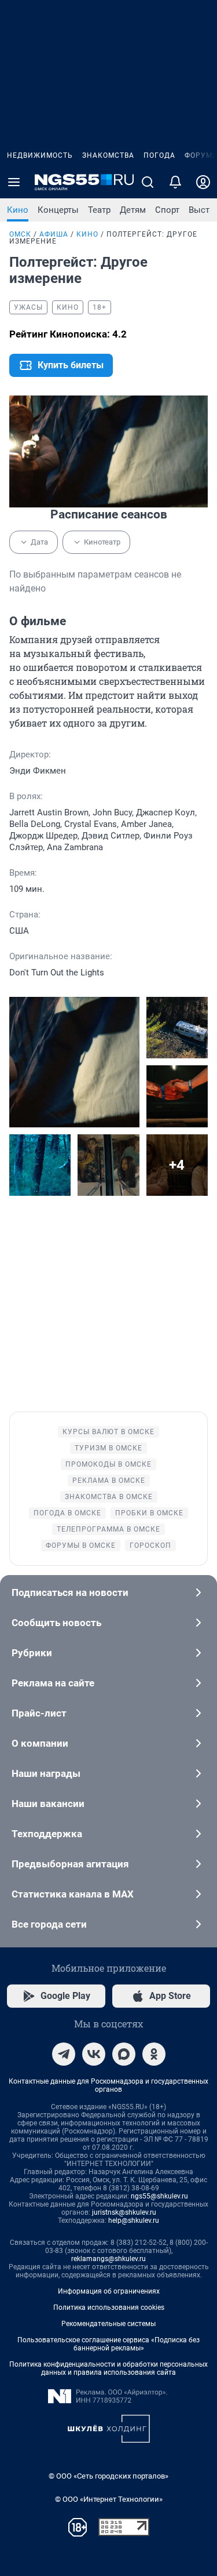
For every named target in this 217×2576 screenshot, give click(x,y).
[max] (124, 2054)
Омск (20, 234)
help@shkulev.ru (134, 2221)
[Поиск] (148, 182)
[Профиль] (203, 182)
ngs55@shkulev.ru (159, 2196)
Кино (18, 210)
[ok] (154, 2054)
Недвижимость (40, 155)
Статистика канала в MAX (73, 1894)
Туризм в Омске (108, 1448)
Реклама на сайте (53, 1683)
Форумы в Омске (81, 1545)
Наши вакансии (48, 1804)
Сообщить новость (56, 1623)
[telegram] (64, 2054)
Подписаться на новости (70, 1592)
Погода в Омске (67, 1513)
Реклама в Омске (109, 1481)
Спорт (167, 210)
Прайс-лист (39, 1713)
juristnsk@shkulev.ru (124, 2212)
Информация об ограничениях (109, 2291)
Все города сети (49, 1924)
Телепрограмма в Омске (108, 1529)
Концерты (58, 210)
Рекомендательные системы (108, 2324)
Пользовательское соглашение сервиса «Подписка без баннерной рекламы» (108, 2344)
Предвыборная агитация (70, 1864)
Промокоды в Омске (108, 1464)
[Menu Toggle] (14, 182)
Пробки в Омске (149, 1513)
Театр (99, 210)
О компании (40, 1743)
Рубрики (32, 1653)
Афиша (54, 234)
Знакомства (108, 155)
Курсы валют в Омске (108, 1432)
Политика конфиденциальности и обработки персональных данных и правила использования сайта (108, 2368)
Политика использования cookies (109, 2307)
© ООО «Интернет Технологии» (109, 2499)
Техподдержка (47, 1834)
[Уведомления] (175, 182)
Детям (133, 210)
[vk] (94, 2054)
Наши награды (46, 1773)
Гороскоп (150, 1545)
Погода (159, 155)
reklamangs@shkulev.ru (108, 2259)
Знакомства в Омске (109, 1497)
